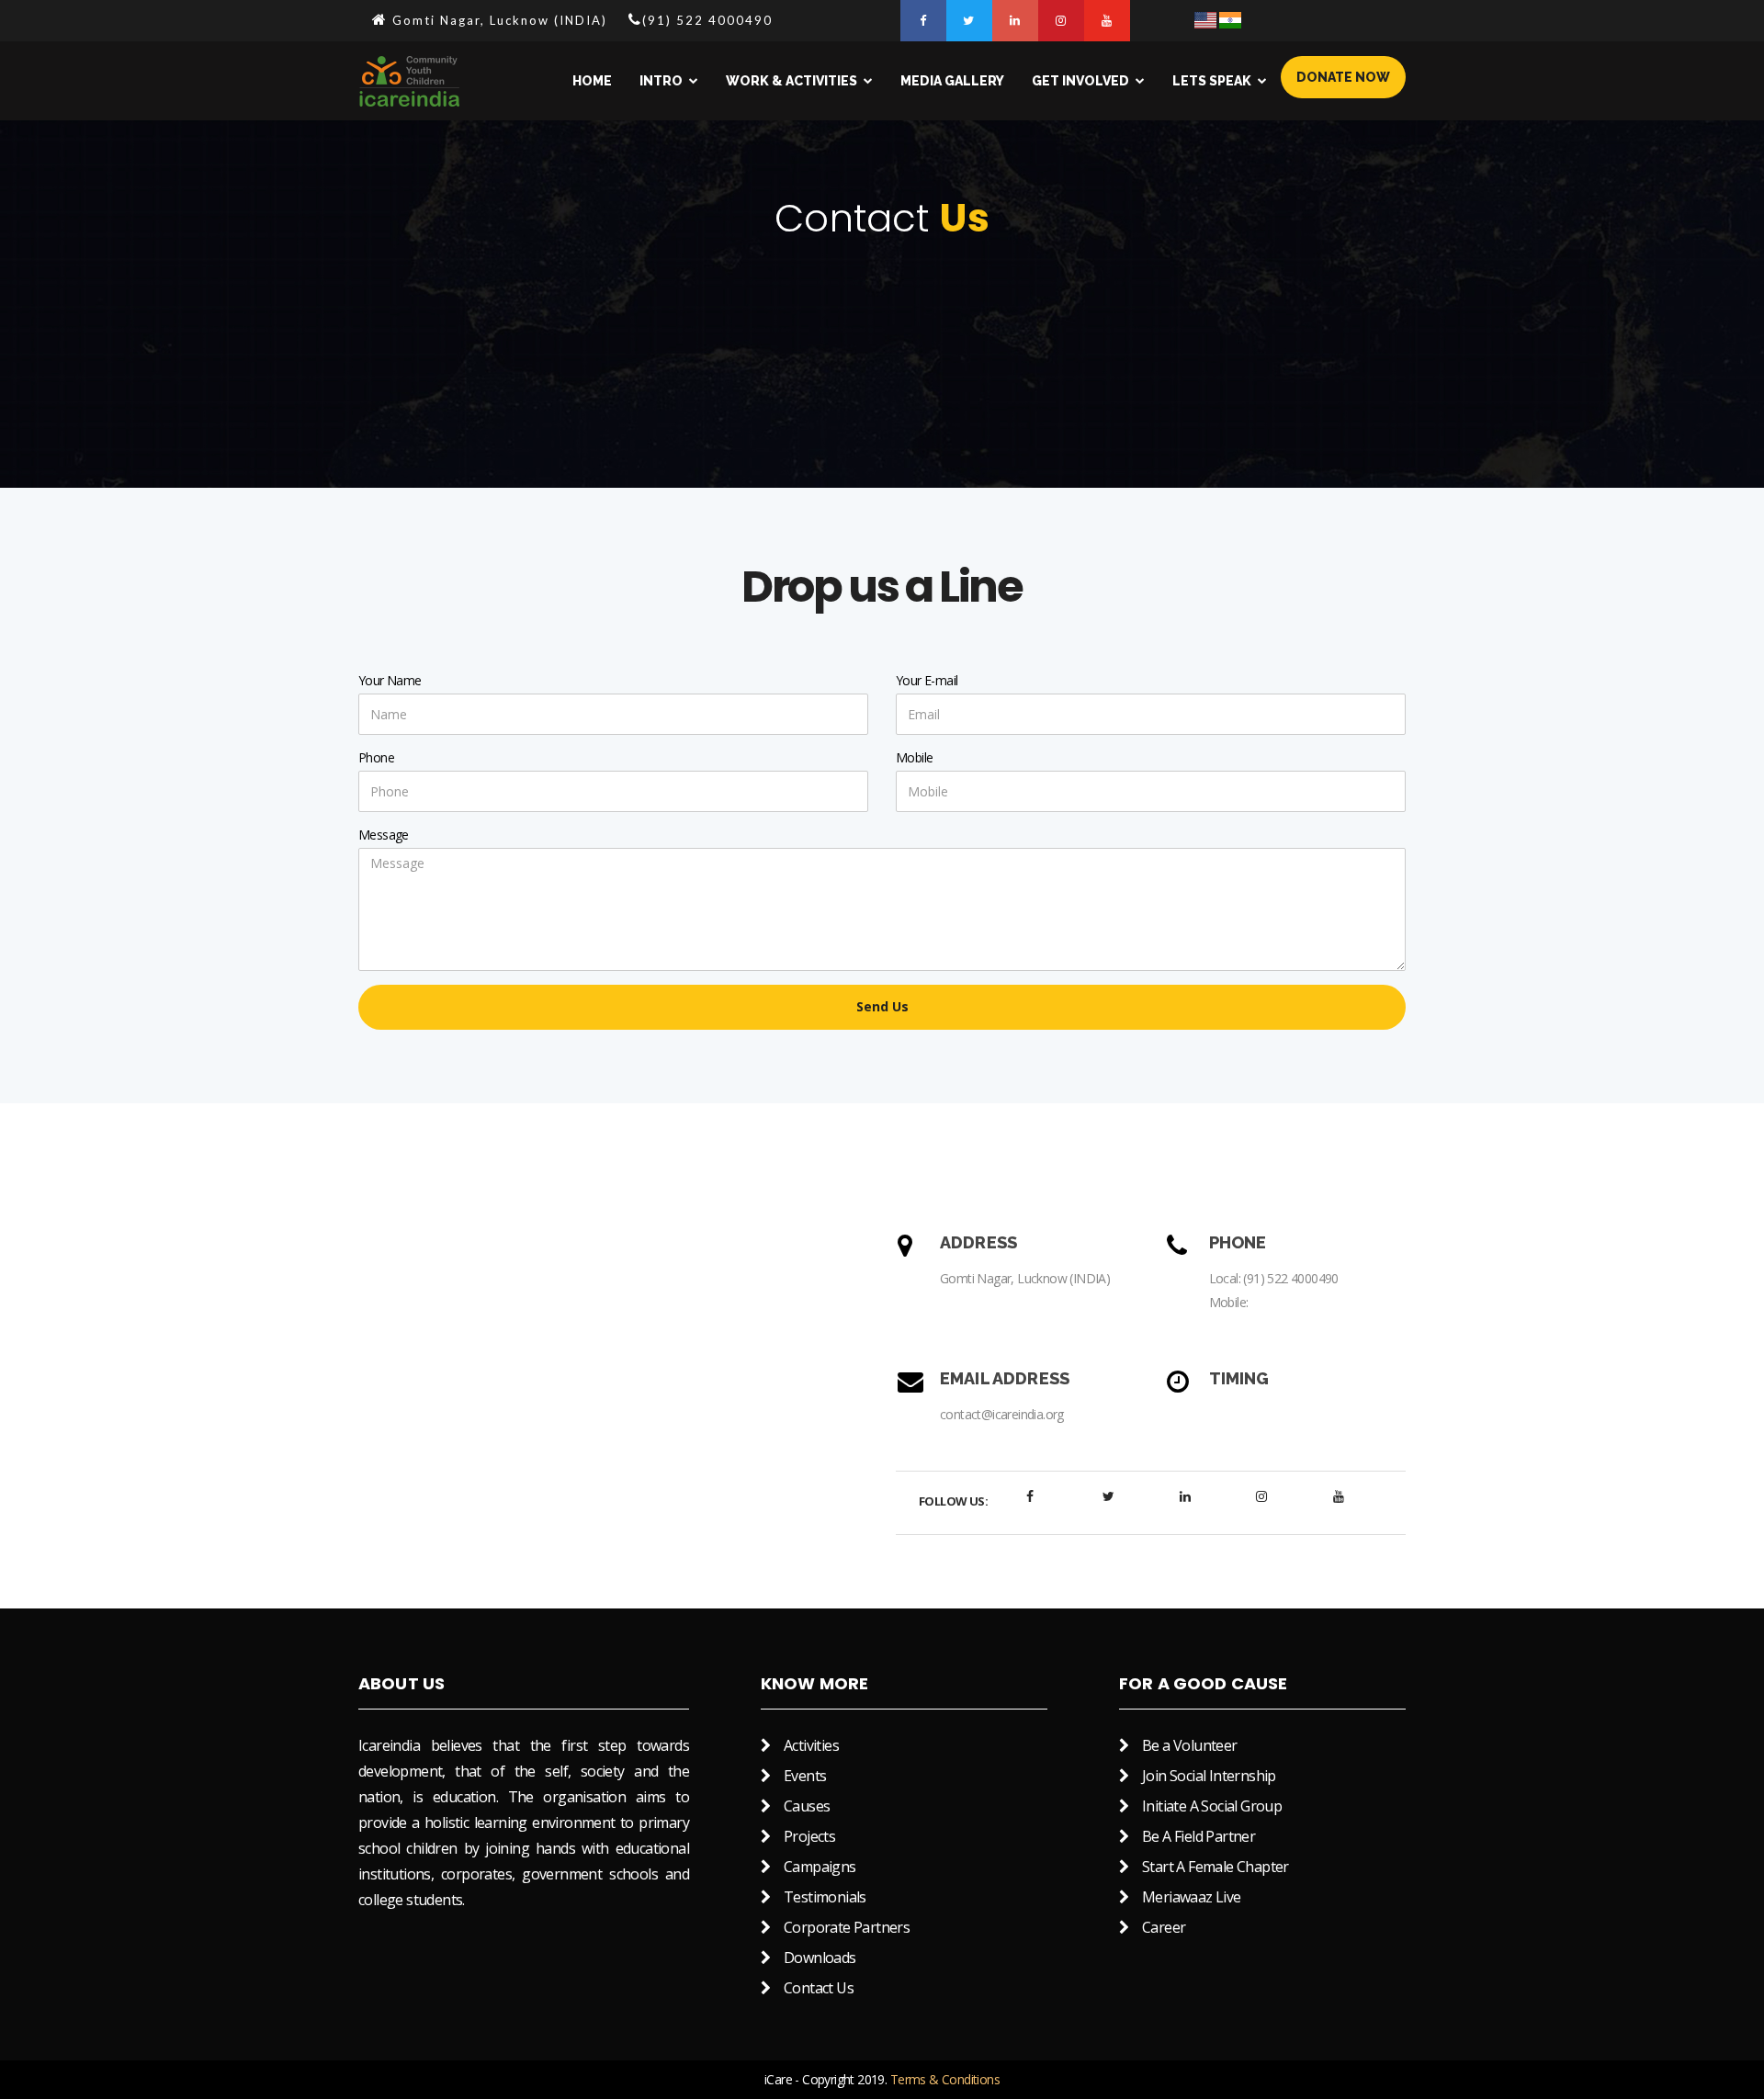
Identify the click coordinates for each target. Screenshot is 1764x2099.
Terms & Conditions (945, 2079)
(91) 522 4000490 (1290, 1278)
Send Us (882, 1006)
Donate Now (1343, 77)
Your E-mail (927, 680)
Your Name (390, 680)
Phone (376, 757)
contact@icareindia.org (1002, 1414)
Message (384, 835)
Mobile (914, 757)
